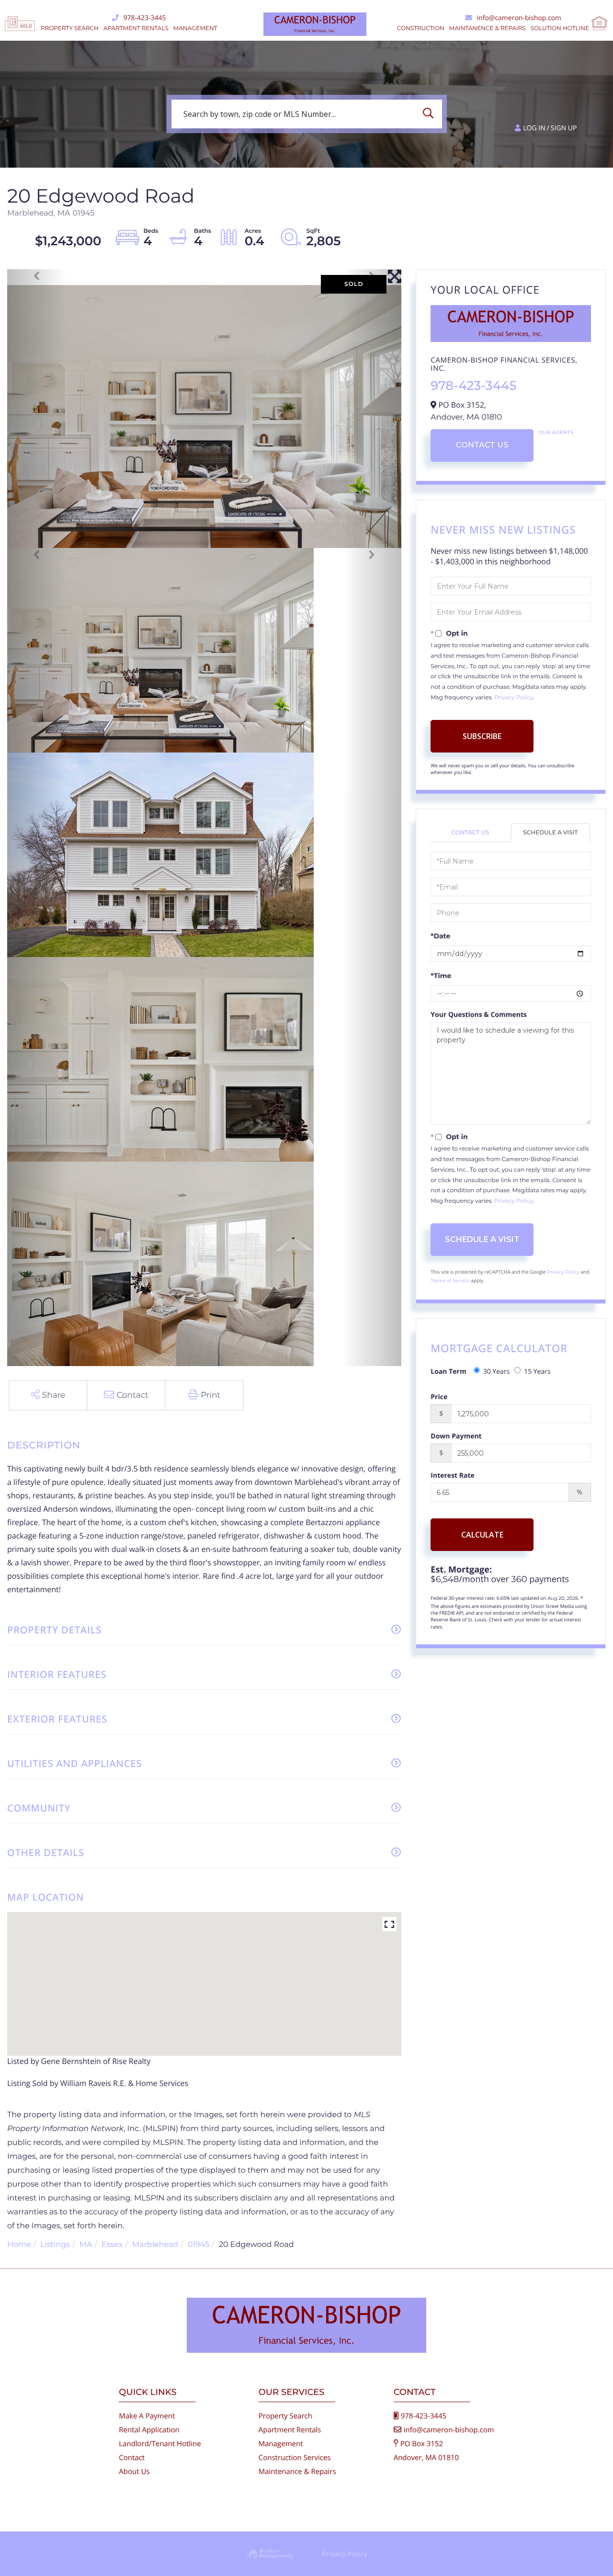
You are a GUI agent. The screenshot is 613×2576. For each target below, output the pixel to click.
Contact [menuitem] (132, 2458)
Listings (55, 2245)
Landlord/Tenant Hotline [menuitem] (160, 2444)
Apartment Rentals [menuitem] (136, 28)
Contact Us (482, 445)
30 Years (497, 1372)
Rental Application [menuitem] (149, 2430)
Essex (112, 2245)
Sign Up (564, 128)
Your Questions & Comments (479, 1015)
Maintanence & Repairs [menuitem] (488, 28)
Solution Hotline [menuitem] (560, 28)
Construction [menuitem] (421, 28)
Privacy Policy (514, 698)
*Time (441, 976)
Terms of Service (450, 1281)
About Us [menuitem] (134, 2472)
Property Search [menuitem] (70, 28)
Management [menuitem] (195, 28)
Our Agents (556, 432)
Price (439, 1397)
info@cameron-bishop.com (519, 18)
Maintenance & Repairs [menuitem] (297, 2472)
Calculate (482, 1535)
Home (19, 2245)
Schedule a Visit (550, 833)
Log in (534, 128)
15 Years (537, 1372)
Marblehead (155, 2245)
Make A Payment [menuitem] (147, 2416)
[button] (431, 114)
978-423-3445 (144, 18)
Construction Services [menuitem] (295, 2458)
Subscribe (482, 736)
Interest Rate (453, 1476)
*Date (440, 936)
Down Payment (456, 1436)
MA (86, 2245)
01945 (199, 2245)
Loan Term (448, 1372)
